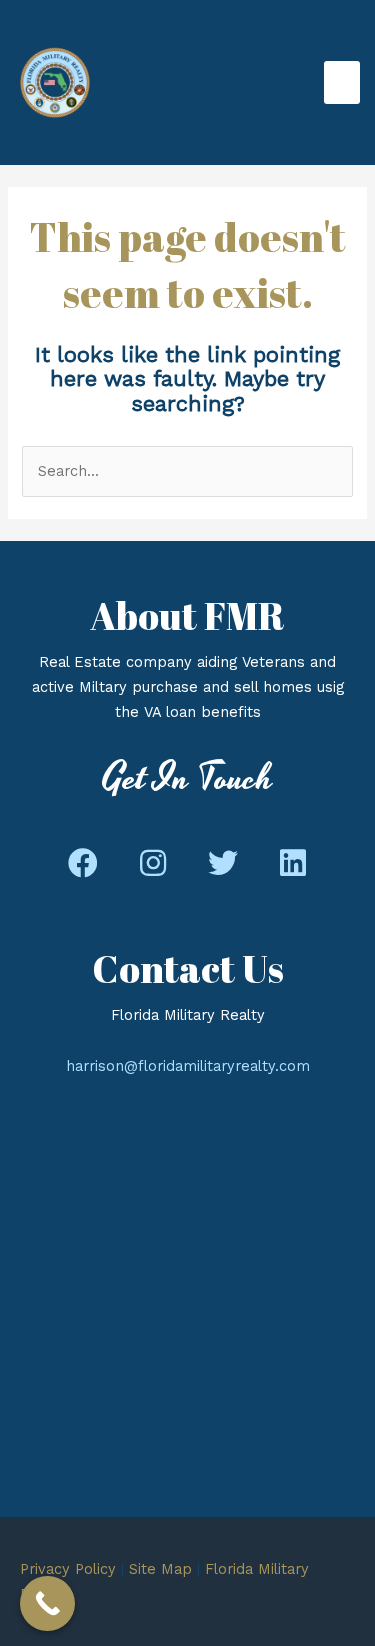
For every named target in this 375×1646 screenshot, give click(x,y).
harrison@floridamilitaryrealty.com (188, 1066)
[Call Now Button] (47, 1603)
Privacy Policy (68, 1569)
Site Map (160, 1569)
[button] (83, 864)
